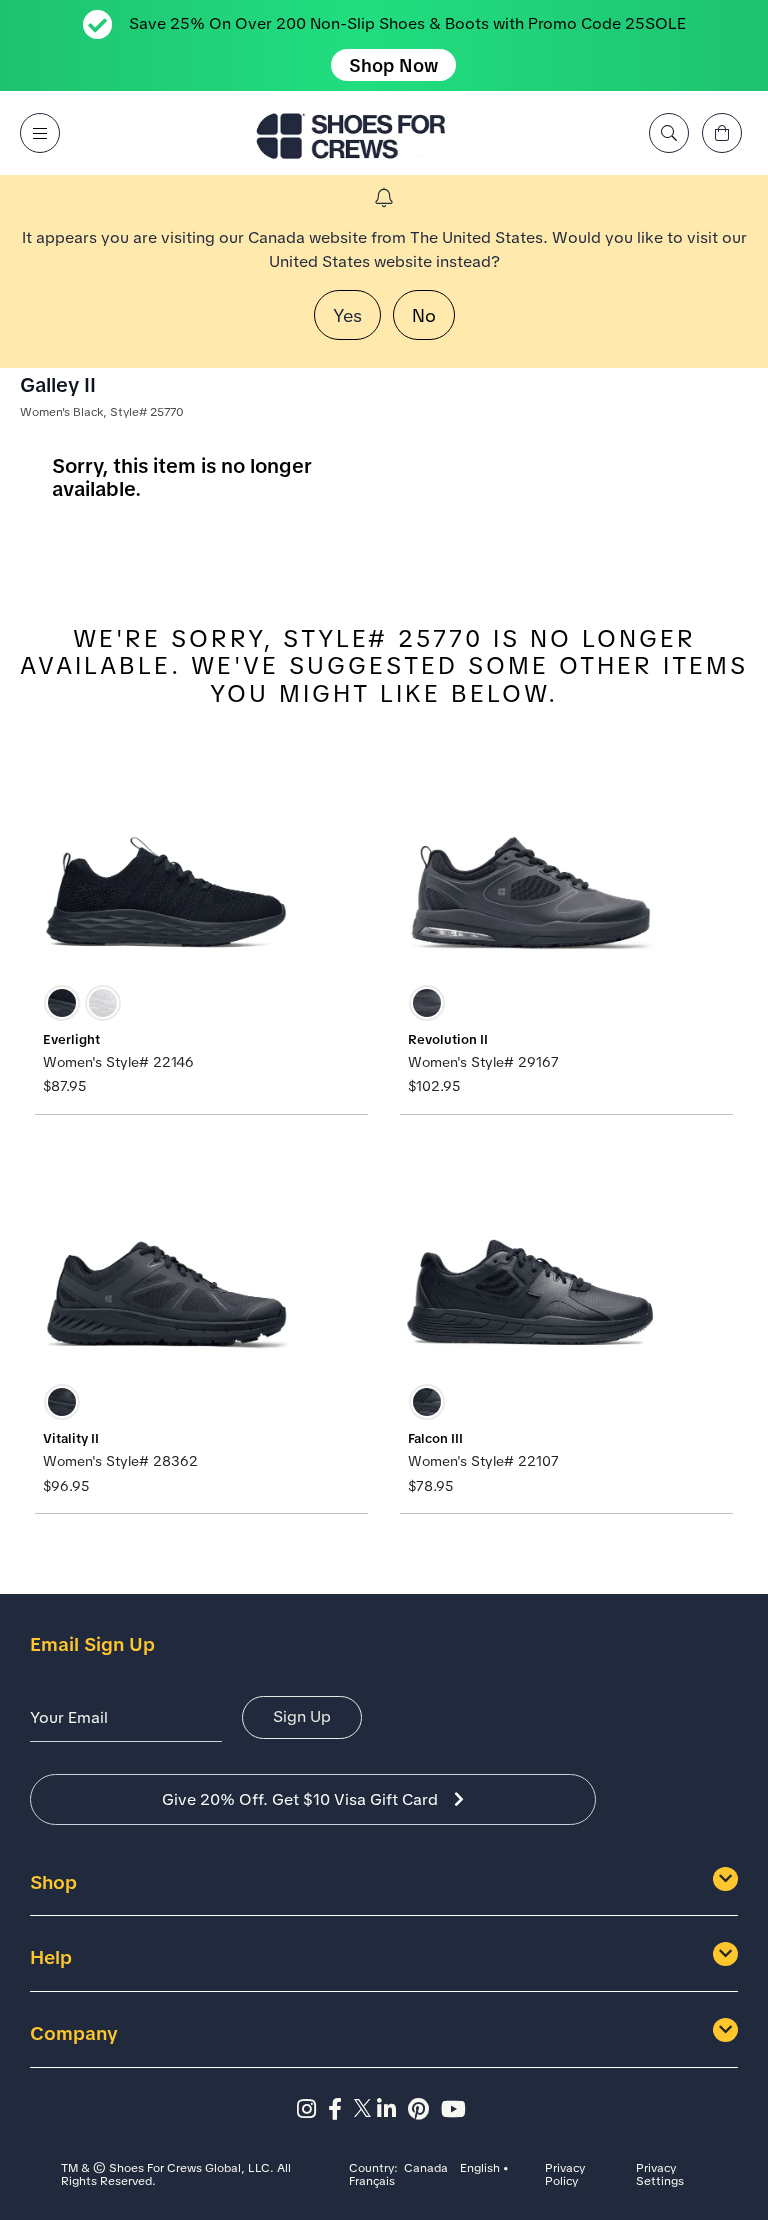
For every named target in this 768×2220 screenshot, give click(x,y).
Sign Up (302, 1716)
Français (372, 2182)
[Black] (62, 1003)
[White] (103, 1003)
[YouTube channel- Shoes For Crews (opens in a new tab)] (456, 2109)
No (424, 315)
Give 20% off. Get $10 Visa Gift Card (300, 1799)
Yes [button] (347, 315)
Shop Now (393, 65)
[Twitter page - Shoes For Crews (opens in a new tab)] (365, 2109)
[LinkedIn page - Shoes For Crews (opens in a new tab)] (392, 2109)
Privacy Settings (660, 2176)
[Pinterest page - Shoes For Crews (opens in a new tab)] (424, 2109)
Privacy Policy (565, 2176)
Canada (426, 2169)
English (480, 2169)
